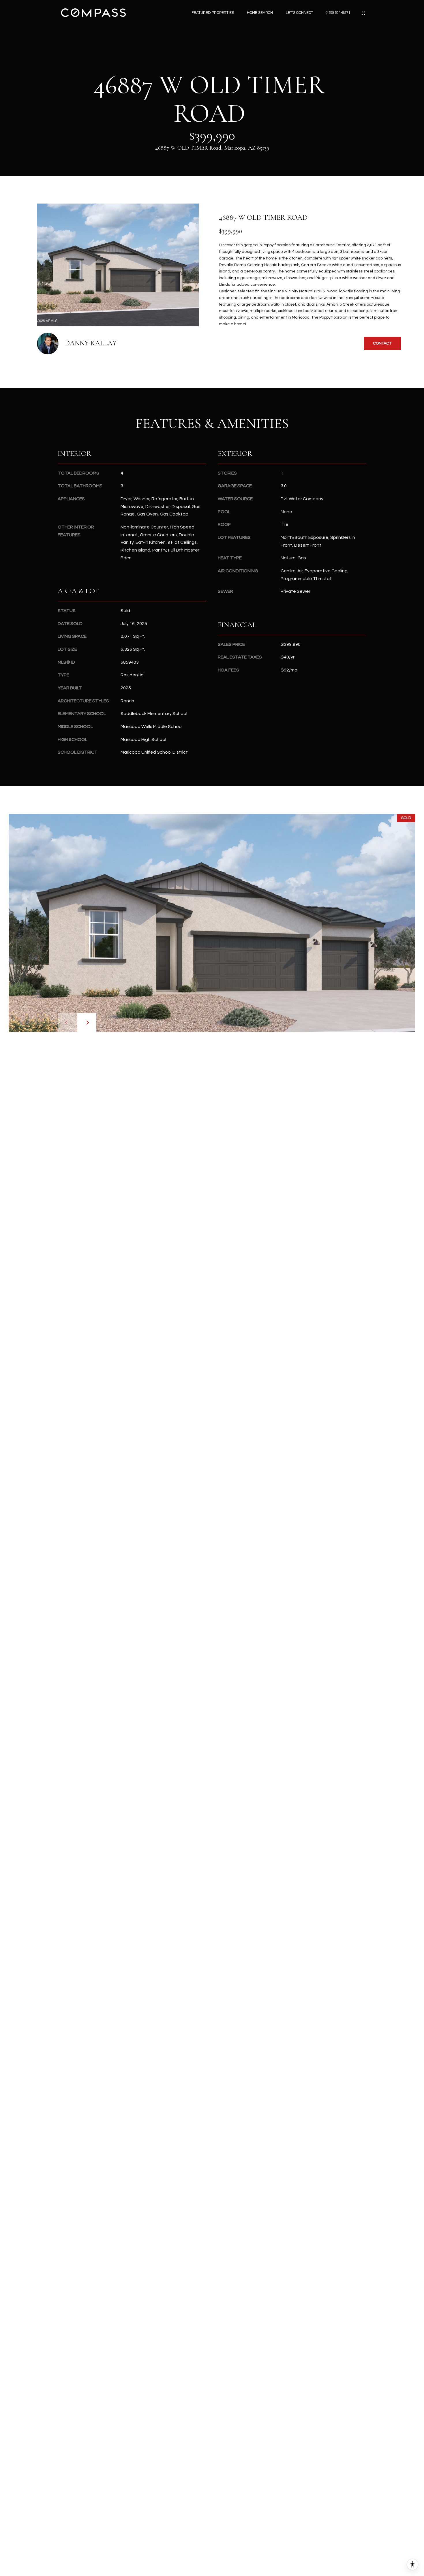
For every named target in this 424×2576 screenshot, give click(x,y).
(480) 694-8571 (338, 13)
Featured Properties (213, 13)
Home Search (260, 13)
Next (87, 1023)
